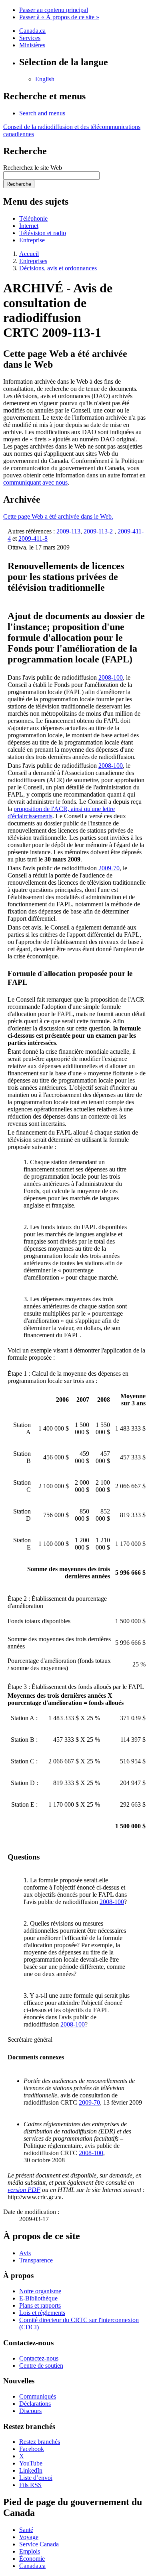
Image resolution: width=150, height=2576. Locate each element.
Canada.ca (32, 31)
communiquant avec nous (35, 482)
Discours (30, 2411)
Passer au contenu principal (54, 10)
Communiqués (38, 2396)
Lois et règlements (42, 2313)
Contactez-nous (39, 2358)
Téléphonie (33, 218)
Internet (29, 226)
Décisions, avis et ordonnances (58, 268)
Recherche (19, 184)
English (45, 79)
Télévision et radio (43, 233)
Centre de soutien (41, 2366)
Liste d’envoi (36, 2478)
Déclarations (35, 2404)
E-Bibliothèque (38, 2298)
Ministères (32, 45)
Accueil (29, 254)
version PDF (24, 2190)
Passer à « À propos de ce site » (59, 17)
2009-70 (109, 868)
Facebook (32, 2449)
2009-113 (68, 531)
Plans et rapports (40, 2305)
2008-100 (111, 677)
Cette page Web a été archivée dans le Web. (58, 516)
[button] (42, 113)
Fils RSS (30, 2485)
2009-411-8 (33, 538)
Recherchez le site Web (33, 168)
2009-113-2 (98, 531)
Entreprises (33, 261)
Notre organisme (40, 2291)
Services (30, 38)
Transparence (36, 2260)
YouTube (31, 2463)
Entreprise (32, 240)
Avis (25, 2253)
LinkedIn (31, 2470)
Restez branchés (40, 2442)
